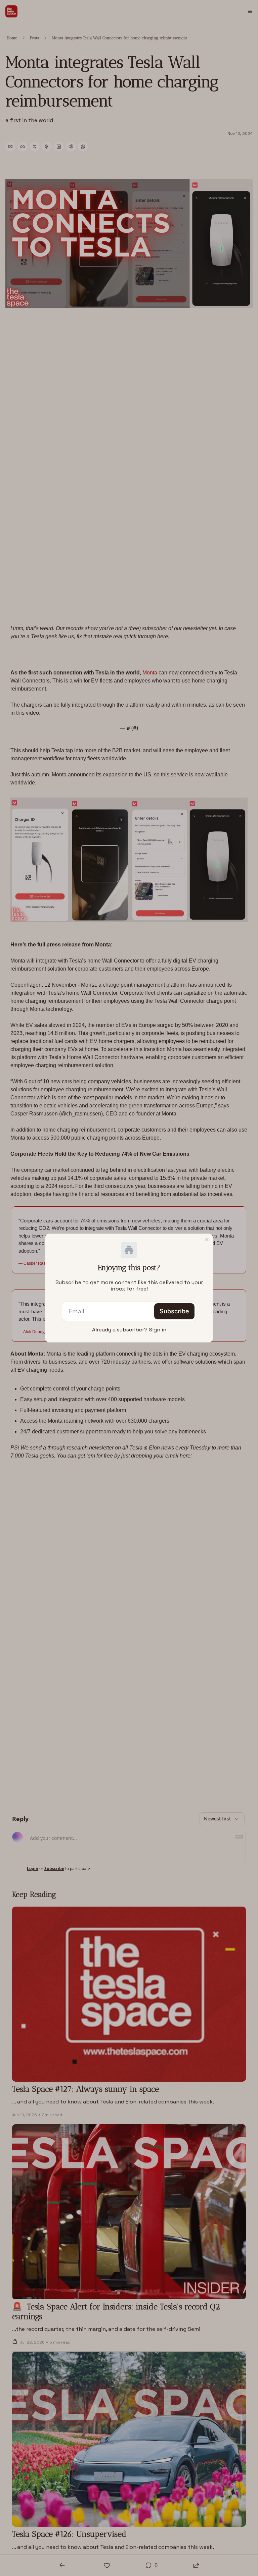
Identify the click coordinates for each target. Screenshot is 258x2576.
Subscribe (174, 1311)
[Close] (207, 1240)
